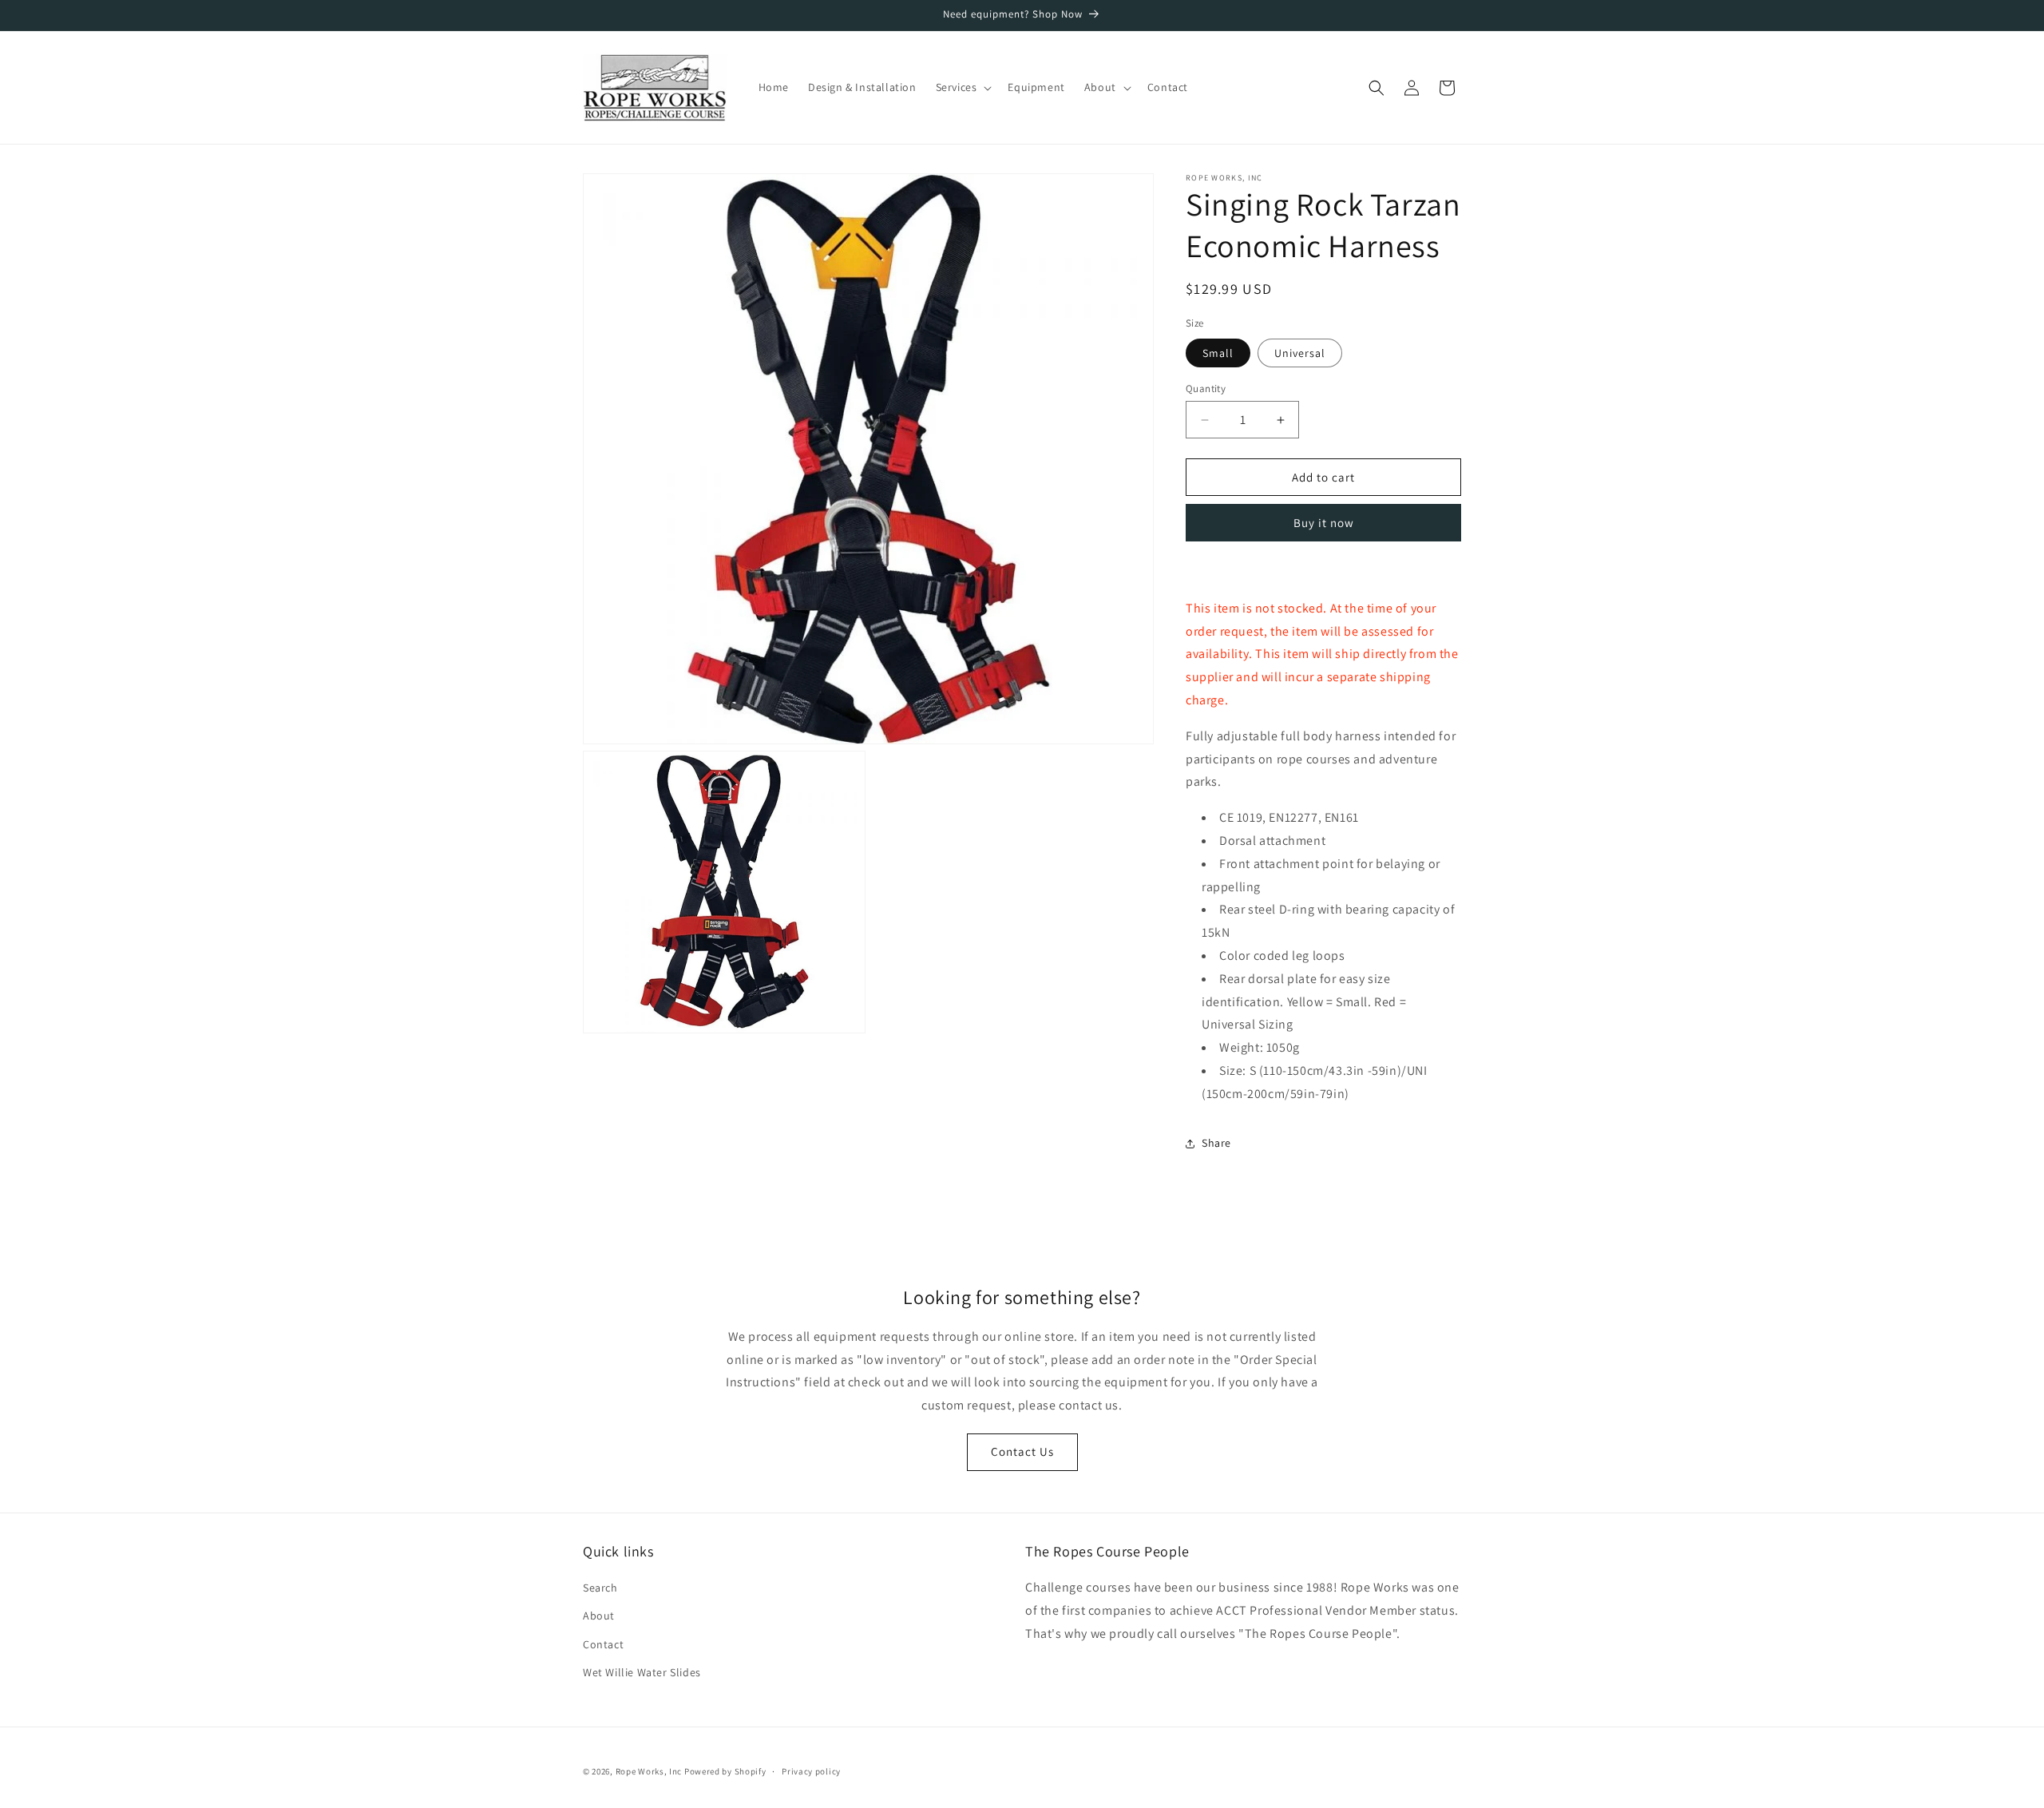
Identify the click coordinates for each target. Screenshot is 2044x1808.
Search (600, 1588)
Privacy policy (811, 1771)
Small (1218, 353)
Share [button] (1216, 1143)
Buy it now (1324, 523)
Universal (1300, 353)
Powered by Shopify (725, 1771)
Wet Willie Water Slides (642, 1672)
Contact (603, 1644)
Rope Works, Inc (649, 1771)
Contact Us (1022, 1451)
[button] (963, 87)
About (599, 1616)
